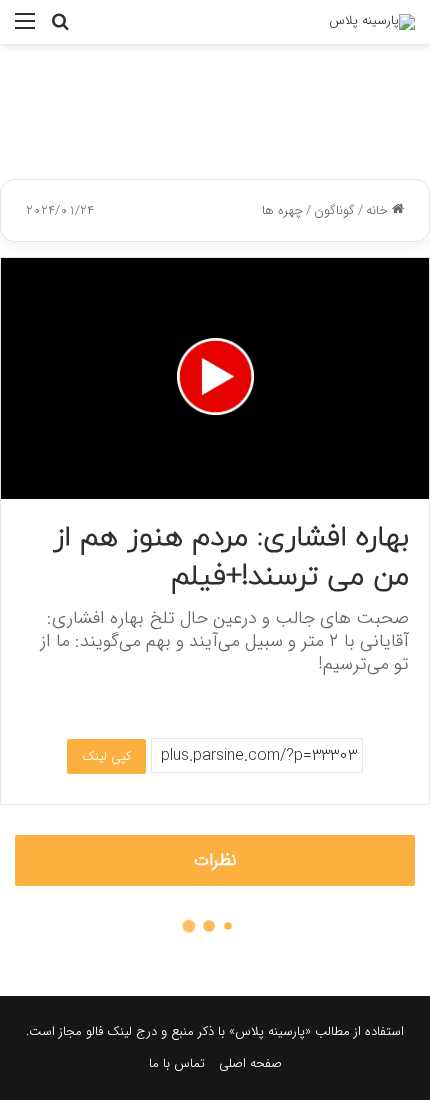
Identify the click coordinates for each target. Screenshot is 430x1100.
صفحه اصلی (250, 1063)
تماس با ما (177, 1063)
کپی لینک (106, 756)
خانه (379, 210)
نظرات (215, 860)
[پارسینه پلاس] (372, 22)
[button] (215, 376)
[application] (215, 378)
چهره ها (282, 210)
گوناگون (334, 210)
